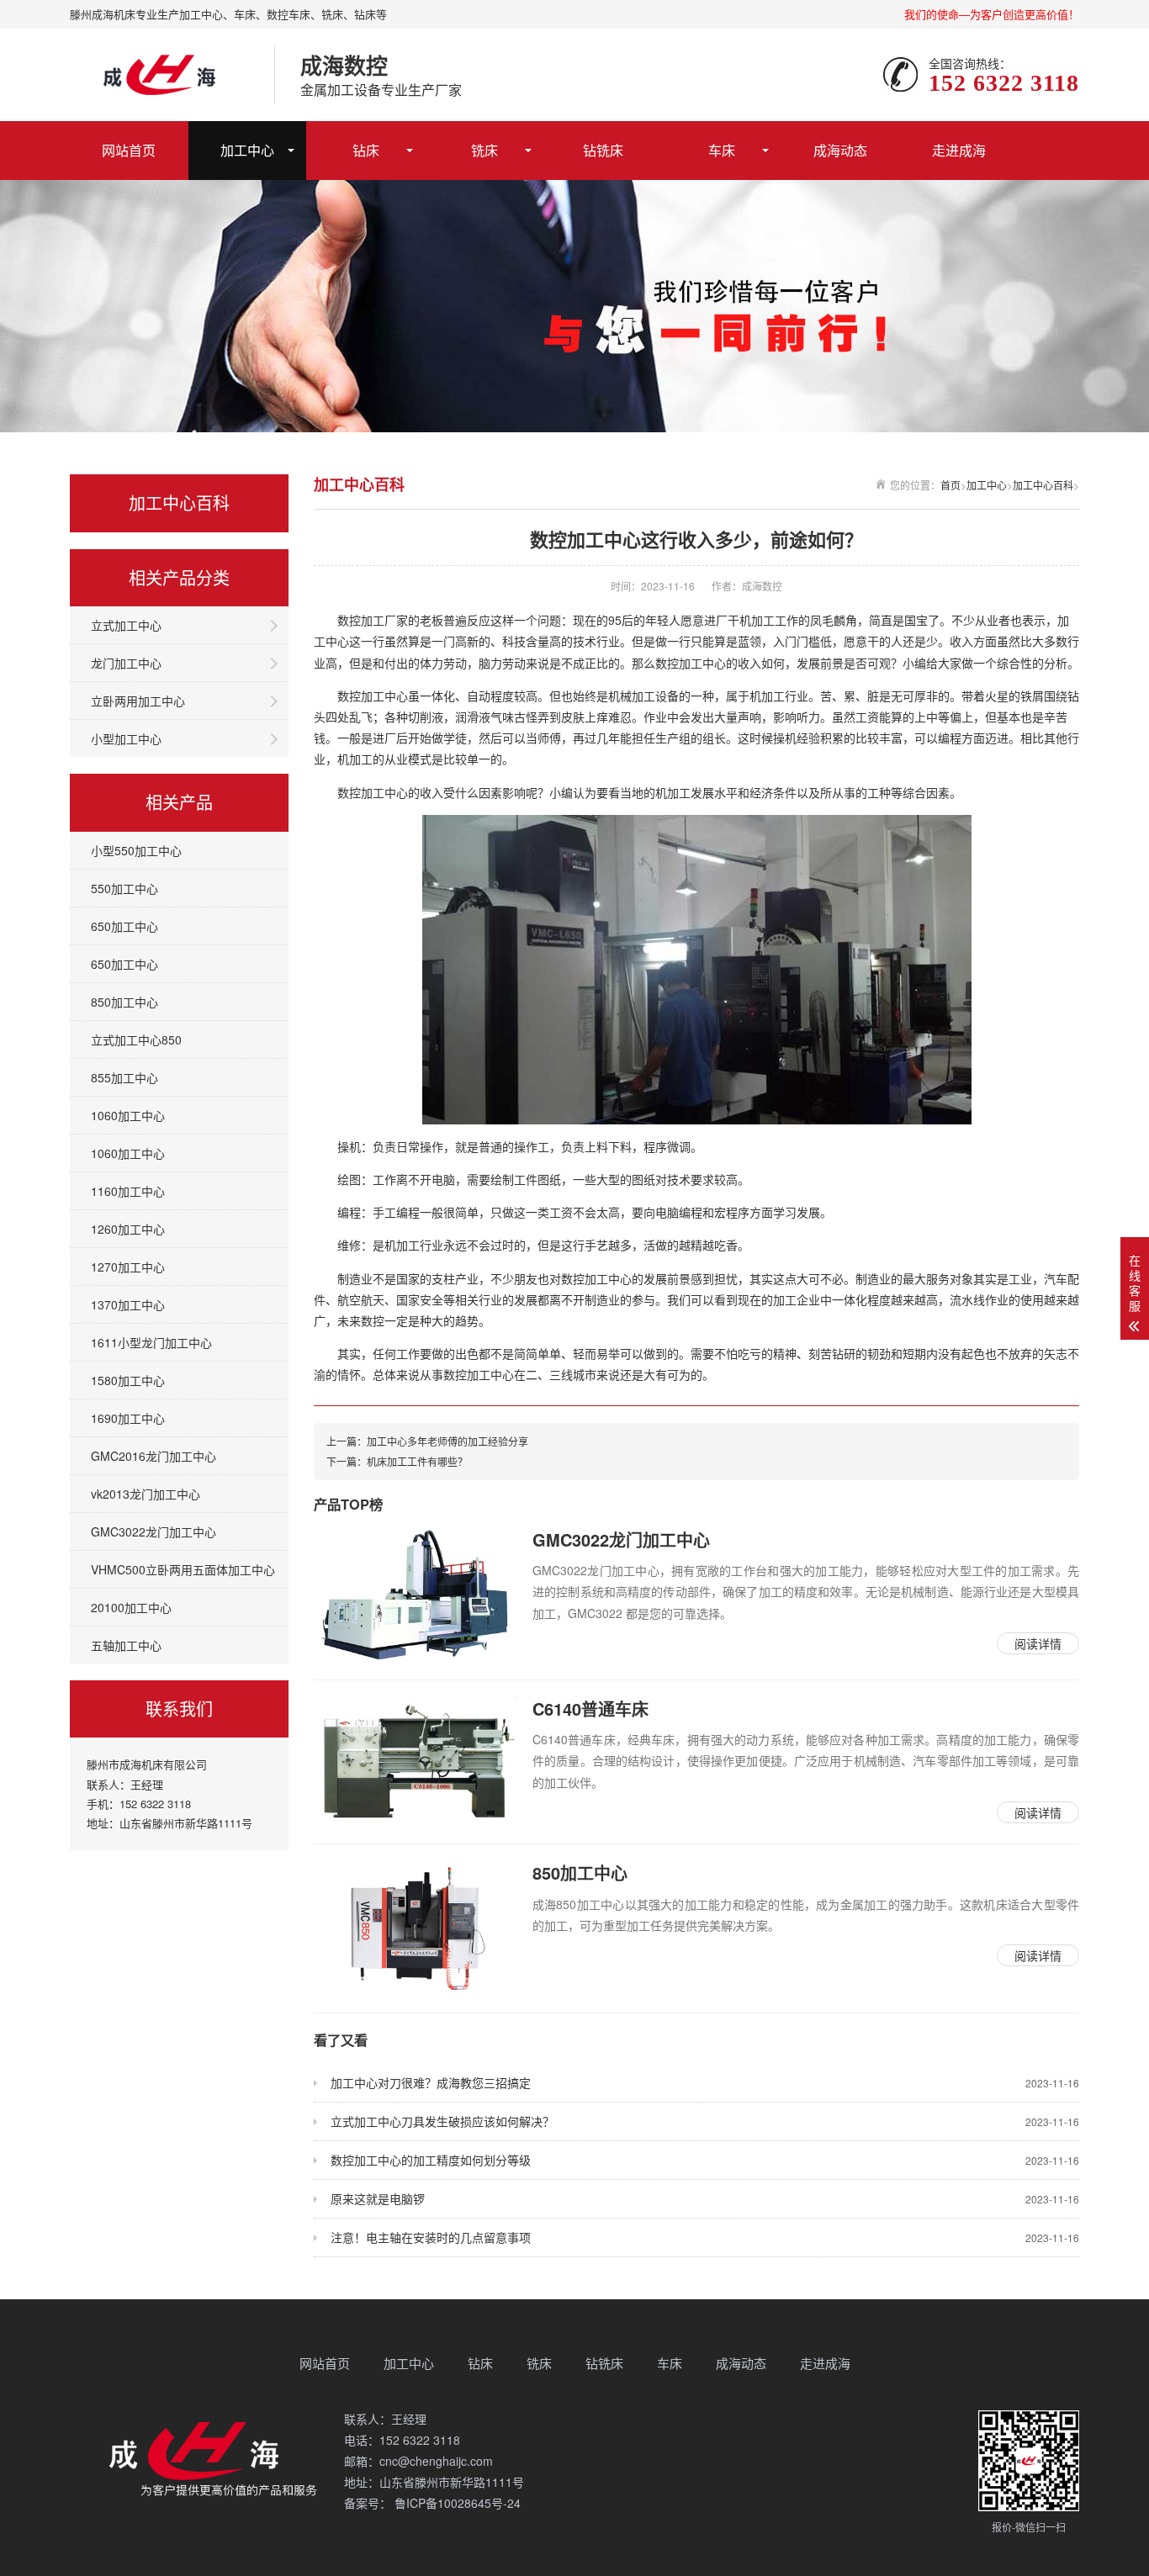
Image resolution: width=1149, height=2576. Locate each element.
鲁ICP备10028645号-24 (456, 2503)
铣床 (484, 150)
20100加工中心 (131, 1607)
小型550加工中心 (136, 850)
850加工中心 (124, 1002)
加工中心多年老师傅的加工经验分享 (447, 1441)
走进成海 (959, 150)
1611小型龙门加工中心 (151, 1342)
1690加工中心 (128, 1418)
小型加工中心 (126, 738)
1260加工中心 (128, 1229)
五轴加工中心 (126, 1645)
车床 (722, 150)
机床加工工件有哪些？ (417, 1461)
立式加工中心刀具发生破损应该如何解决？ (705, 2121)
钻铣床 (603, 150)
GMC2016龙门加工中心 (154, 1456)
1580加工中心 (128, 1380)
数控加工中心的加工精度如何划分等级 (705, 2160)
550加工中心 (124, 888)
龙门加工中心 (126, 663)
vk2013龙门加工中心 (146, 1494)
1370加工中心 (128, 1304)
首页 (950, 485)
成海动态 (840, 150)
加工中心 (247, 150)
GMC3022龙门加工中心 (154, 1531)
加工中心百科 (1043, 485)
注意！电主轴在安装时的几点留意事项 (705, 2237)
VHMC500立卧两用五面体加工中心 (183, 1569)
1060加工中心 (128, 1115)
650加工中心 (124, 926)
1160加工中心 (128, 1191)
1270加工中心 (128, 1267)
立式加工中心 (126, 625)
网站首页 (129, 150)
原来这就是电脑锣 (705, 2198)
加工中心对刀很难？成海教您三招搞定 (705, 2082)
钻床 (366, 150)
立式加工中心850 (136, 1039)
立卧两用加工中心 (138, 701)
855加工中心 (124, 1077)
